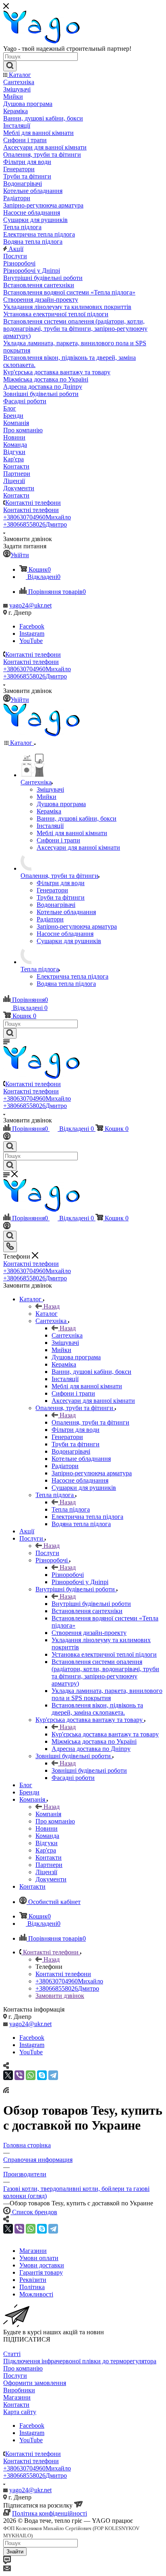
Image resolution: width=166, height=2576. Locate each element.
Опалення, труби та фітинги (90, 1422)
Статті (12, 2354)
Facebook (32, 626)
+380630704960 (37, 517)
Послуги (47, 1553)
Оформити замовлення (35, 2383)
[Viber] (19, 2075)
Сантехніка (67, 1335)
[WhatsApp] (31, 2075)
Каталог (47, 1314)
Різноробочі (68, 1575)
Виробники (19, 2390)
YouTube (31, 641)
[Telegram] (53, 2075)
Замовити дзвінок (60, 1996)
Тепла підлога (71, 1509)
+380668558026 (35, 524)
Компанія (48, 1814)
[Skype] (42, 2075)
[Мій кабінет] (7, 1138)
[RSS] (6, 2091)
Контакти (16, 2405)
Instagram (32, 634)
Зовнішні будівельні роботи (89, 1770)
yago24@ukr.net (30, 605)
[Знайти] (10, 66)
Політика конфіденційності (50, 2513)
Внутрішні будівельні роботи (91, 1604)
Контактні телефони (33, 503)
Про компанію (23, 2368)
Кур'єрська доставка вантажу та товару (105, 1734)
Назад (52, 1306)
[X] (8, 2075)
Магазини (17, 2397)
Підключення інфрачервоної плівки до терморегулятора (80, 2361)
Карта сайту (20, 2412)
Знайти (15, 2552)
